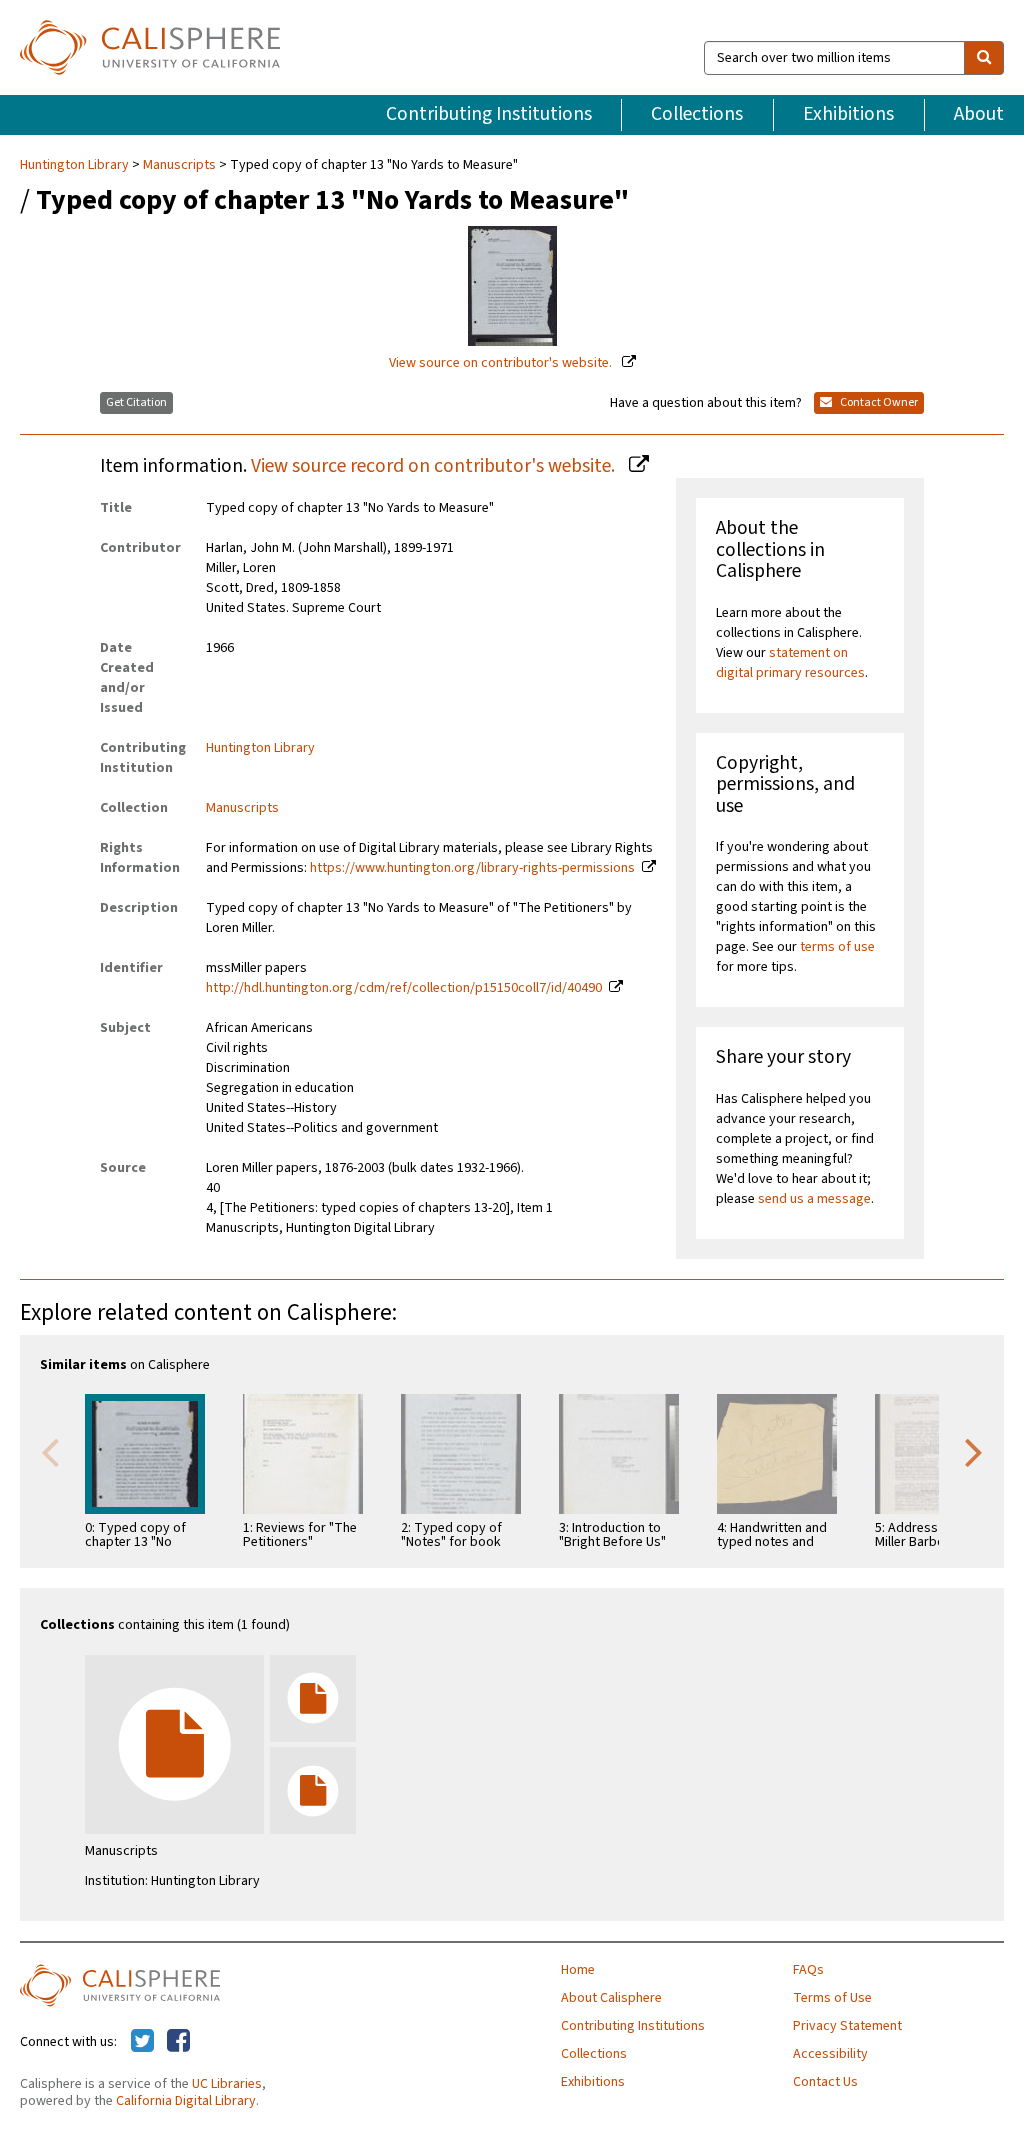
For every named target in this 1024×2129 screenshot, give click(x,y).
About (979, 114)
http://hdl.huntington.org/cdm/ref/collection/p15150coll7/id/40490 (404, 988)
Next (974, 1451)
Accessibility (830, 2054)
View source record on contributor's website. (435, 466)
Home (578, 1970)
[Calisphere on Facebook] (178, 2042)
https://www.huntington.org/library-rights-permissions (472, 868)
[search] (984, 58)
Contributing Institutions (489, 114)
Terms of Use (832, 1998)
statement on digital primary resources (790, 663)
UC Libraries (227, 2084)
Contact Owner (878, 402)
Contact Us (825, 2082)
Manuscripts (179, 165)
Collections (697, 114)
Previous (50, 1451)
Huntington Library (76, 165)
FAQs (808, 1970)
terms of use (837, 947)
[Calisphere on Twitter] (142, 2042)
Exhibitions (848, 114)
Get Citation (136, 402)
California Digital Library (186, 2101)
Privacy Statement (847, 2026)
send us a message (814, 1199)
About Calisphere (611, 1998)
